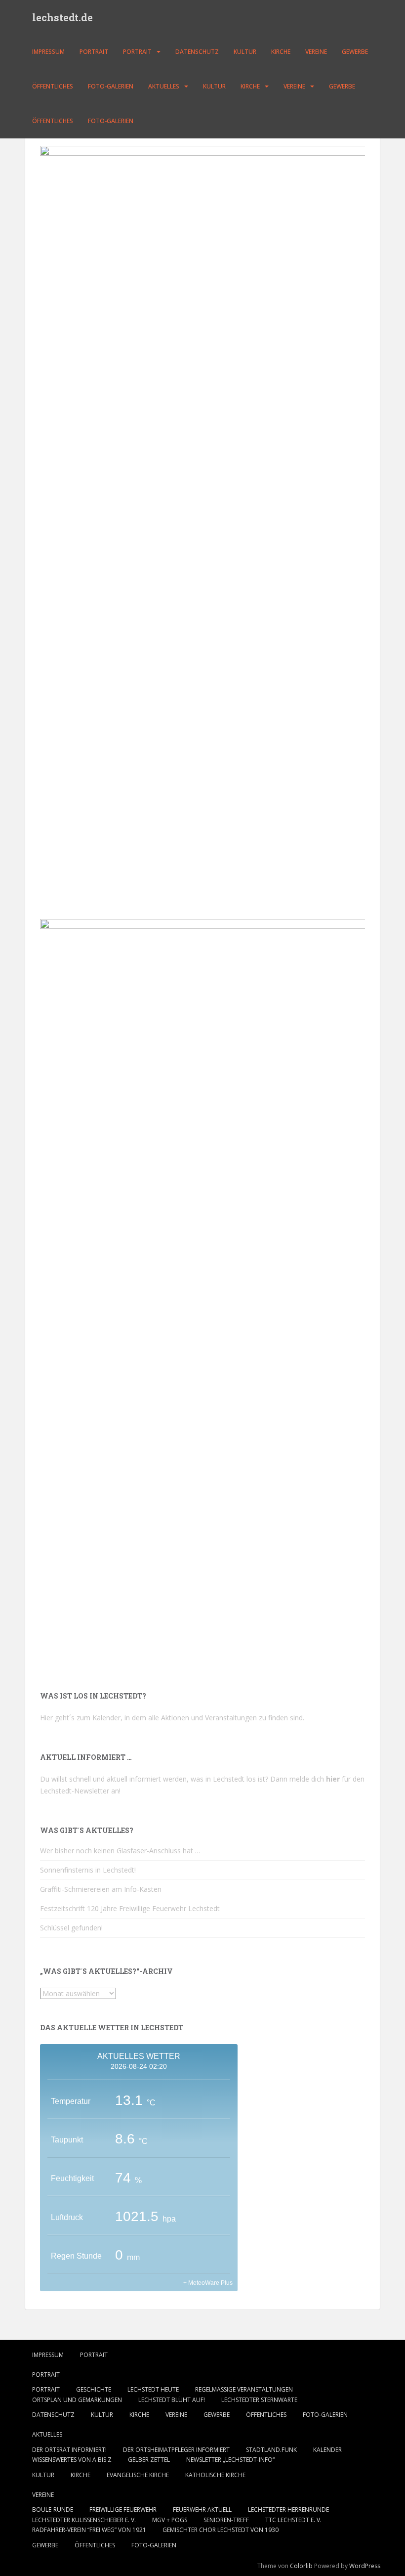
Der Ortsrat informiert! (69, 2450)
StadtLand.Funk (271, 2450)
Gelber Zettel (149, 2460)
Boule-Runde (53, 2510)
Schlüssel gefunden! (71, 1928)
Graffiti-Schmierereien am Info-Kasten (101, 1889)
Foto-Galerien (111, 86)
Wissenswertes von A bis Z (72, 2460)
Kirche (281, 52)
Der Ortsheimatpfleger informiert (176, 2450)
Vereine (316, 52)
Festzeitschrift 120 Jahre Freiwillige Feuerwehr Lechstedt (130, 1908)
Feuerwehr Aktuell (202, 2510)
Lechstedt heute (153, 2389)
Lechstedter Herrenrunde (288, 2510)
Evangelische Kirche (138, 2475)
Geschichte (94, 2389)
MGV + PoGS (170, 2520)
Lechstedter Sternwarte (259, 2400)
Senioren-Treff (226, 2520)
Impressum (48, 52)
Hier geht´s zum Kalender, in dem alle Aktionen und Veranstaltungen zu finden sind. (172, 1718)
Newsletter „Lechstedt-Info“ (230, 2460)
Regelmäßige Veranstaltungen (244, 2389)
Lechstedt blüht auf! (172, 2400)
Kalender (327, 2450)
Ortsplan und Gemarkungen (77, 2400)
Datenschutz (197, 52)
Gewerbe (355, 52)
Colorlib (301, 2566)
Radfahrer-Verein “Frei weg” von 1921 (89, 2530)
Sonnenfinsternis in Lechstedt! (88, 1870)
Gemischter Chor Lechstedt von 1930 (221, 2530)
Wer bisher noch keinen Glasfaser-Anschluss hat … (120, 1851)
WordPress (365, 2566)
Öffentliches (53, 86)
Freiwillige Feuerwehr (123, 2510)
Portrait (94, 52)
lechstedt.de (62, 17)
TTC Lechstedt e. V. (293, 2520)
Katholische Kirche (215, 2475)
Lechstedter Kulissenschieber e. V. (84, 2520)
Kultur (245, 52)
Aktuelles (164, 86)
